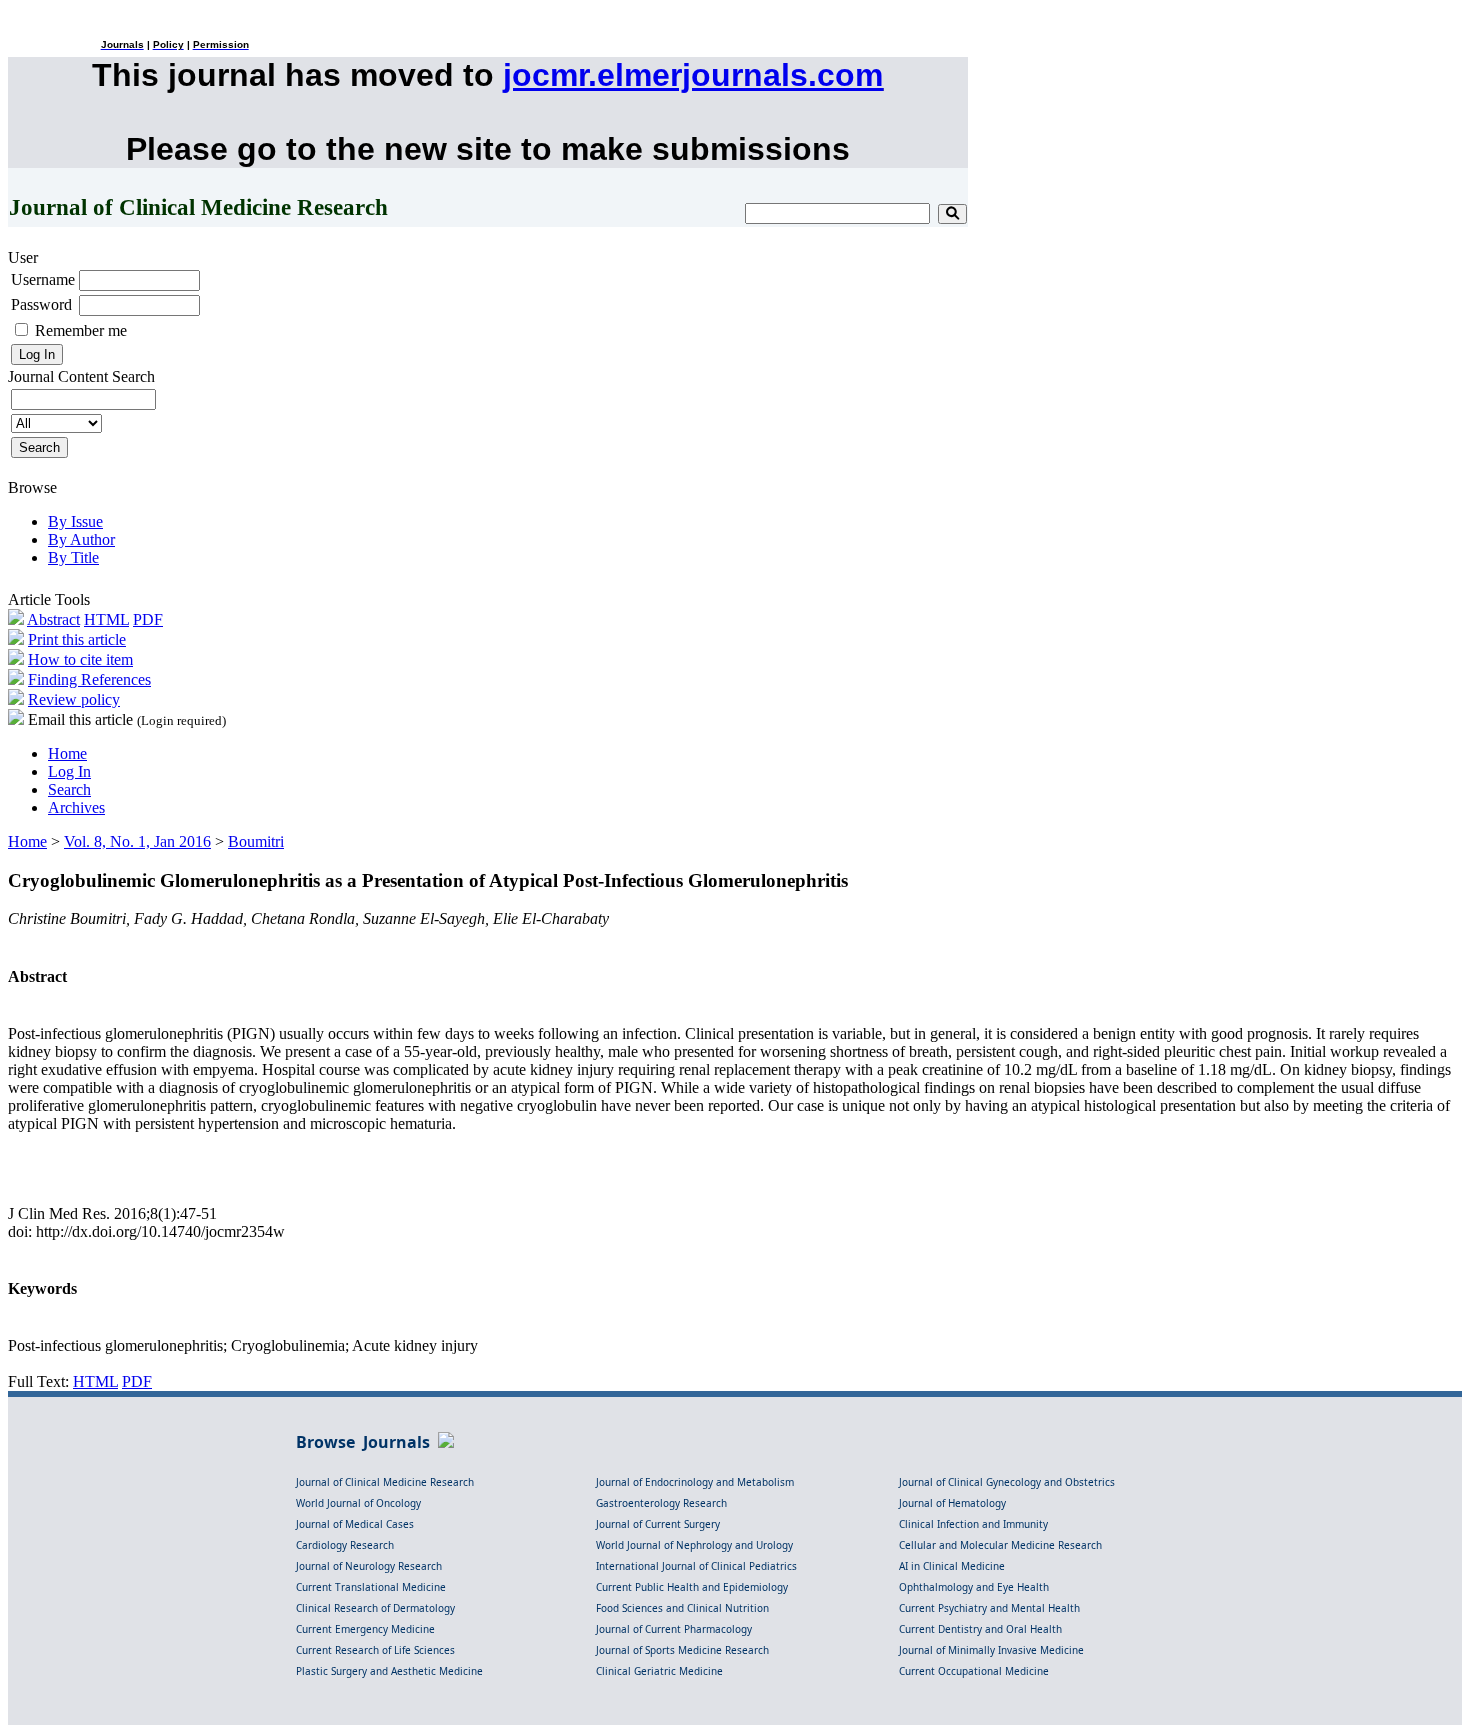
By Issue (75, 521)
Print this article (77, 639)
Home (67, 753)
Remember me (81, 330)
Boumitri (256, 841)
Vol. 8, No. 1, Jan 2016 (137, 841)
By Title (73, 557)
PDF (148, 619)
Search (69, 789)
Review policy (74, 699)
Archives (76, 807)
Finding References (89, 679)
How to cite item (80, 659)
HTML (106, 619)
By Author (81, 539)
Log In (69, 771)
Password (41, 304)
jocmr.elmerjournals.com (693, 75)
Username (43, 279)
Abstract (53, 619)
